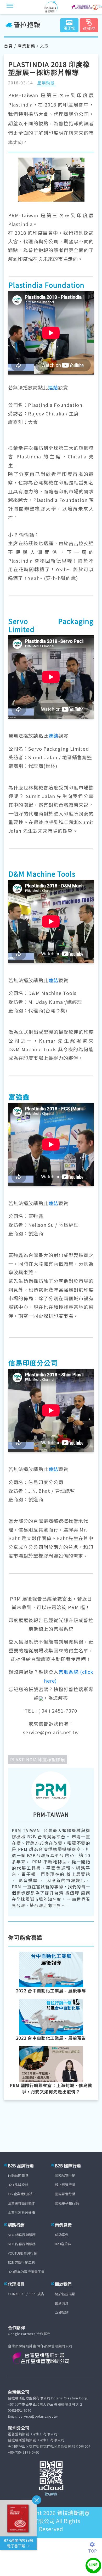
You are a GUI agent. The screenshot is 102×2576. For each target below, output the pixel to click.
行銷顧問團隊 (18, 2175)
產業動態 (26, 46)
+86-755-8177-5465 (24, 2452)
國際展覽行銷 (65, 2175)
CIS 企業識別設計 (21, 2194)
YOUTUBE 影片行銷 (22, 2253)
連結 (53, 387)
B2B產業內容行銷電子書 (26, 2272)
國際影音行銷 (65, 2194)
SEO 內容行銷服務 (22, 2244)
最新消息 (62, 2303)
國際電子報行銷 (67, 2203)
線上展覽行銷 (65, 2185)
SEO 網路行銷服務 (22, 2235)
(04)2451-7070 (20, 2410)
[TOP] (95, 2544)
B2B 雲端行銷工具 (21, 2262)
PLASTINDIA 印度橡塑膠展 (38, 1759)
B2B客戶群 (63, 2244)
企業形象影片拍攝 (21, 2212)
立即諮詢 (62, 2312)
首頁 (8, 46)
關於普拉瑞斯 (65, 2294)
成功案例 (62, 2235)
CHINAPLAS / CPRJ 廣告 (26, 2294)
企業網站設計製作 (21, 2203)
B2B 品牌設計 (18, 2185)
